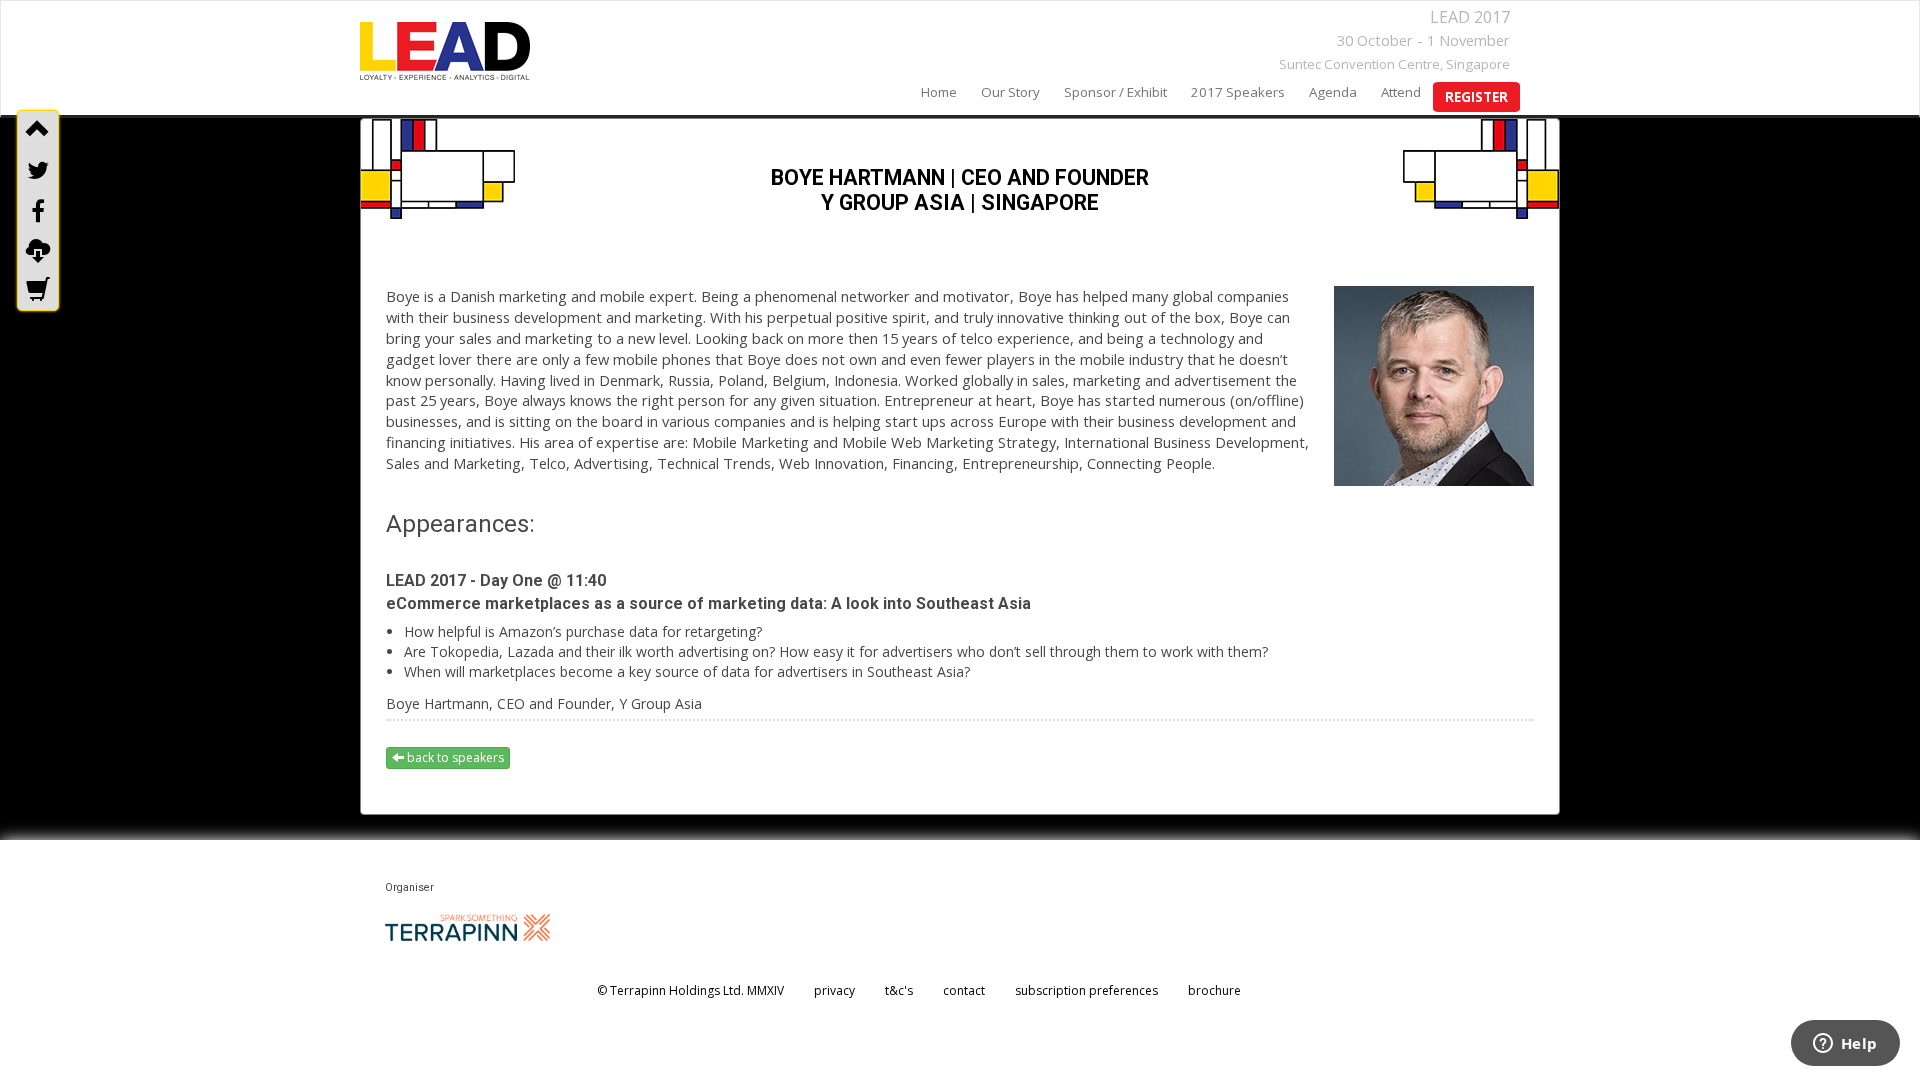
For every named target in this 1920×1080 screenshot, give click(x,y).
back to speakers (454, 757)
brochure (1214, 990)
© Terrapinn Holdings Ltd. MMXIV (690, 990)
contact (964, 990)
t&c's (899, 990)
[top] (38, 130)
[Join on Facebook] (38, 211)
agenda (1333, 92)
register (1476, 97)
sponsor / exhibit (1115, 92)
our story (1010, 92)
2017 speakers (1238, 92)
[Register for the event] (38, 291)
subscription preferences (1086, 990)
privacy (834, 990)
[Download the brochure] (38, 251)
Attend (1401, 92)
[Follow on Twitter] (38, 170)
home (939, 92)
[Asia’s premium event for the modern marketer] (445, 51)
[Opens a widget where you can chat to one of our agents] (1845, 1045)
